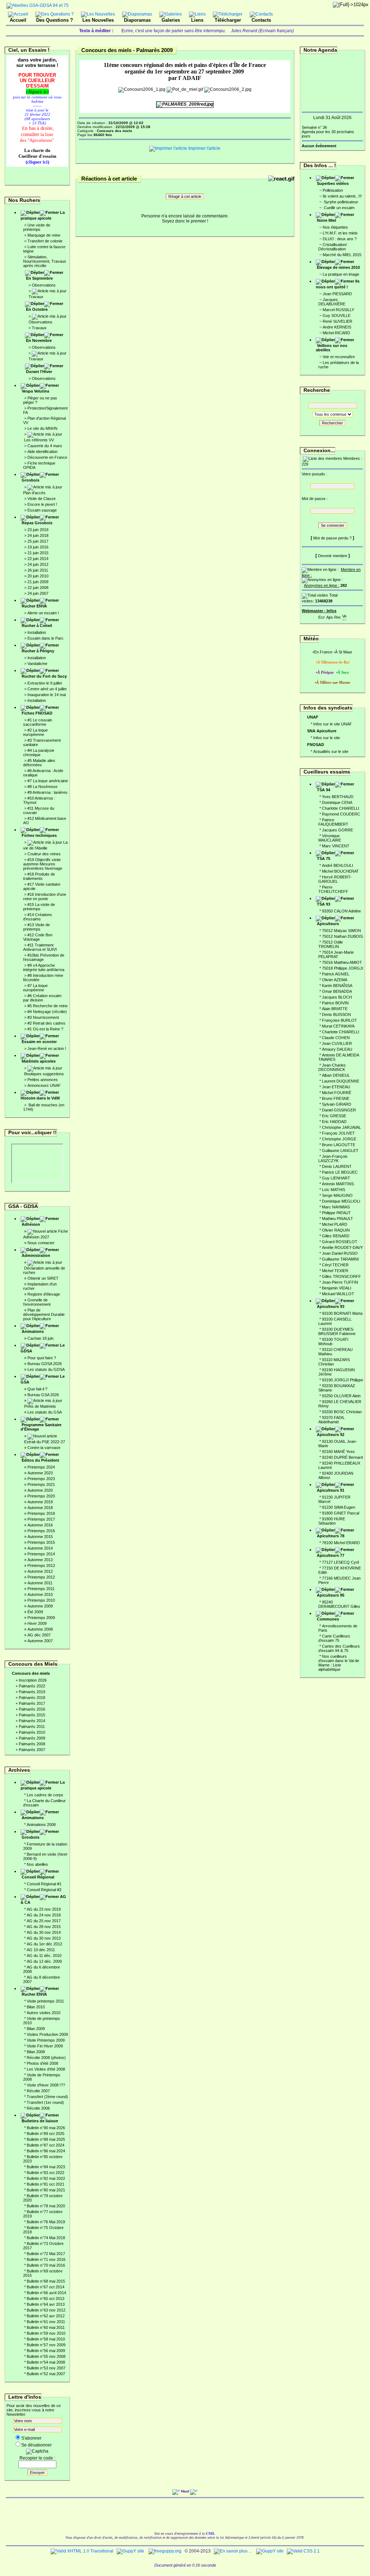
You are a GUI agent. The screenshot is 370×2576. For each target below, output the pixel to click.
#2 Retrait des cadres (46, 1023)
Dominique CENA (337, 802)
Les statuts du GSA (45, 1412)
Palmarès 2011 (32, 1726)
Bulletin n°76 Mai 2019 (46, 2222)
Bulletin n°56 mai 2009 (46, 2351)
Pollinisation (333, 190)
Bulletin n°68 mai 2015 (46, 2281)
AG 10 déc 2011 (41, 1950)
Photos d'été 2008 (42, 2063)
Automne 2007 (40, 1641)
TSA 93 (324, 904)
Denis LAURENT (337, 1166)
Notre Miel (326, 220)
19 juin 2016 (38, 547)
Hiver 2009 (37, 1623)
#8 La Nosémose (42, 787)
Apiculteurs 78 (331, 1536)
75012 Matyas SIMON (341, 931)
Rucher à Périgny (38, 651)
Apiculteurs (328, 924)
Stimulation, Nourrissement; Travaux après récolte (45, 261)
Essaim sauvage (42, 510)
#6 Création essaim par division (42, 998)
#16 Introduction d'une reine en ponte (45, 897)
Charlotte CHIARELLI (341, 808)
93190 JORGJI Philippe (343, 1380)
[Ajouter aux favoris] (330, 616)
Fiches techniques (39, 835)
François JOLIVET (338, 1133)
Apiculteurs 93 (331, 1306)
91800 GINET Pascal (341, 1513)
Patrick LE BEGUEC (340, 1172)
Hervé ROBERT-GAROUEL (335, 879)
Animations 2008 (41, 1825)
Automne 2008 (40, 1629)
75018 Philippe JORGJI (343, 968)
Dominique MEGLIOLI (341, 1201)
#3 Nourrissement (43, 1017)
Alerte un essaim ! (43, 613)
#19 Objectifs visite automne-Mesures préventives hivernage (43, 864)
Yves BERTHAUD (338, 797)
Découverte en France (47, 457)
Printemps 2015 (41, 1542)
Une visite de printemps (37, 227)
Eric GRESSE (334, 1116)
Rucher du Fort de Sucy (44, 676)
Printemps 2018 (41, 1513)
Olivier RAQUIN (336, 1230)
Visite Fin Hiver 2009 (45, 2046)
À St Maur (344, 652)
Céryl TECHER (335, 1265)
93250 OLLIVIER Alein (341, 1396)
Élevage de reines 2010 (338, 267)
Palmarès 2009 (32, 1738)
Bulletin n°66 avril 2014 (46, 2293)
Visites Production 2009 (47, 2034)
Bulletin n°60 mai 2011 (46, 2327)
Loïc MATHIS (334, 1190)
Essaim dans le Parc (46, 638)
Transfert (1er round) (45, 2102)
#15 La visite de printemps (39, 907)
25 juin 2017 (38, 541)
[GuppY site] (130, 2551)
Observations (44, 285)
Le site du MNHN (42, 428)
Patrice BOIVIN (335, 1003)
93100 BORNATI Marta (342, 1313)
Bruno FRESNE (336, 1098)
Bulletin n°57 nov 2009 (46, 2345)
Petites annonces (43, 1080)
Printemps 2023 (41, 1479)
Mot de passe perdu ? (332, 538)
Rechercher (332, 423)
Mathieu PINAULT (337, 1219)
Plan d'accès (34, 493)
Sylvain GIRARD (337, 1104)
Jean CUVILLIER (337, 1043)
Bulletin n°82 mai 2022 (46, 2178)
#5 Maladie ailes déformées (39, 763)
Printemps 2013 (41, 1565)
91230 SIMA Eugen (339, 1507)
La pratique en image (341, 274)
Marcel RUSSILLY (338, 310)
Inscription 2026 (33, 1680)
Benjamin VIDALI (337, 1288)
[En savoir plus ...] (233, 2551)
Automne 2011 (40, 1583)
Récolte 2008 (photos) (46, 2058)
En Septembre (39, 278)
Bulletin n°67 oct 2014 (46, 2287)
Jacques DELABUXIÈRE (332, 302)
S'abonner (31, 2438)
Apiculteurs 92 (331, 1435)
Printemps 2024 (41, 1467)
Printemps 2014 (41, 1554)
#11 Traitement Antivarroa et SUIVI (40, 947)
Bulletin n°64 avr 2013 (46, 2304)
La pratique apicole (43, 215)
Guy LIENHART (336, 1178)
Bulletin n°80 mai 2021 (46, 2190)
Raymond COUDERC (341, 814)
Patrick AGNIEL (336, 974)
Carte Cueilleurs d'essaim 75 (334, 1638)
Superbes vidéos (333, 183)
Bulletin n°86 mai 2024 (46, 2151)
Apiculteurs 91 (331, 1490)
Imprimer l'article (204, 148)
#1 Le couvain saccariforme (38, 722)
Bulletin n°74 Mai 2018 (46, 2238)
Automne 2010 (40, 1594)
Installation (37, 632)
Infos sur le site (327, 738)
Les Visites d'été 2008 (46, 2069)
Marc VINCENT (336, 846)
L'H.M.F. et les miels (340, 233)
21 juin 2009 (38, 582)
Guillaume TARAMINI (340, 1259)
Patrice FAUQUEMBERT (333, 822)
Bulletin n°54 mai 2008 (46, 2362)
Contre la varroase (44, 1448)
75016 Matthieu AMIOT (342, 962)
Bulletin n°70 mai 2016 (46, 2265)
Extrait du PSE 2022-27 (45, 1442)
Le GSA (43, 1379)
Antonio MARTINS (338, 1184)
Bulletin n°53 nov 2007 (46, 2368)
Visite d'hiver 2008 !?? (46, 2085)
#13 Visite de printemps (36, 927)
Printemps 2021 (41, 1484)
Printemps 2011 (41, 1589)
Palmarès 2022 (32, 1686)
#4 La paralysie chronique (39, 753)
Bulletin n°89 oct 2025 (46, 2134)
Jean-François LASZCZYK (333, 1158)
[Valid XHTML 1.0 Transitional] (82, 2551)
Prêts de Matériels (40, 1406)
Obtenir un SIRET (43, 1278)
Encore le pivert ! (42, 504)
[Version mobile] (344, 616)
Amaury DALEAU (337, 1049)
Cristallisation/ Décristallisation (333, 247)
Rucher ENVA (34, 606)
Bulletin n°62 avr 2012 (46, 2316)
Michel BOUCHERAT (340, 871)
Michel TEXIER (335, 1271)
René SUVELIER (337, 321)
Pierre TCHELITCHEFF (333, 889)
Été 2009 (35, 1612)
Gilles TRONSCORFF (341, 1276)
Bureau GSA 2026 (43, 1395)
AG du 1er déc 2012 (44, 1944)
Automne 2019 (40, 1502)
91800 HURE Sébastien (332, 1521)
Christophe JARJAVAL (341, 1127)
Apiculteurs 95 (331, 1595)
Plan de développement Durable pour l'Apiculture (44, 1314)
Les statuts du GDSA (46, 1369)
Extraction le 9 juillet (45, 683)
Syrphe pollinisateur (340, 202)
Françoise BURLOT (339, 1020)
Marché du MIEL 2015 (342, 255)
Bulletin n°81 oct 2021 (46, 2184)
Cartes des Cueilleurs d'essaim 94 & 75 (339, 1648)
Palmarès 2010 (32, 1732)
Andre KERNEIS (337, 327)
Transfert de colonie (45, 241)
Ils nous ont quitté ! (338, 284)
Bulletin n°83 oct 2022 (46, 2173)
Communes (328, 1619)
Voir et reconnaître (339, 357)
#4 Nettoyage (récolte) (47, 1012)
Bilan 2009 (36, 2029)
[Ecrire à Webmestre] (322, 616)
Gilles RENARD (336, 1236)
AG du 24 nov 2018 (44, 1915)
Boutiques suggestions (44, 1074)
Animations (33, 1331)
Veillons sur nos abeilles (332, 348)
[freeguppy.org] (165, 2551)
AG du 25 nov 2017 (44, 1921)
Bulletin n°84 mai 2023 (46, 2167)
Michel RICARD (336, 333)
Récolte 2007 (38, 2091)
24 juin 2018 (38, 535)
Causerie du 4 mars (45, 446)
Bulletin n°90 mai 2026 (46, 2128)
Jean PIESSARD (337, 294)
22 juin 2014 (38, 559)
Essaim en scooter (39, 1042)
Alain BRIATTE (335, 1009)
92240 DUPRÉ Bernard (342, 1457)
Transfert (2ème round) (47, 2097)
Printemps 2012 (41, 1577)
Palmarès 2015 (32, 1715)
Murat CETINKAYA (338, 1026)
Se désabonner (36, 2445)
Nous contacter (41, 1243)
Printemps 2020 (41, 1496)
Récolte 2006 (38, 2108)
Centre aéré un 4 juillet (47, 689)
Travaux (36, 297)
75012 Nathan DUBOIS (342, 936)
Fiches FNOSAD (37, 713)
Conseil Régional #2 (44, 1890)
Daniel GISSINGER (339, 1110)
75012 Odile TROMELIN (331, 944)
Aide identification (42, 452)
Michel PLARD (335, 1224)
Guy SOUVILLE (337, 315)
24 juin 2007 (38, 593)
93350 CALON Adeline (341, 911)
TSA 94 (324, 790)
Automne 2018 (40, 1508)
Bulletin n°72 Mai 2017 (46, 2254)
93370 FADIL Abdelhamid (332, 1420)
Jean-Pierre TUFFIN (340, 1282)
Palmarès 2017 (32, 1703)
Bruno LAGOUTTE (339, 1145)
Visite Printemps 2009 (46, 2040)
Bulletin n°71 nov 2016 (46, 2259)
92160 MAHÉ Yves (338, 1452)
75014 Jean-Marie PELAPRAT (336, 954)
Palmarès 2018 (32, 1698)
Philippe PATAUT (336, 1213)
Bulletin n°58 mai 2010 (46, 2339)
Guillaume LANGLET (340, 1151)
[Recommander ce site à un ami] (337, 616)
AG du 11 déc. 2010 (44, 1956)
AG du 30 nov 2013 (44, 1938)
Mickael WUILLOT (338, 1294)
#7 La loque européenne (35, 988)
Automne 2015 (40, 1537)
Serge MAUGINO (337, 1195)
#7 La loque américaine (48, 781)
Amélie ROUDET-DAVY (342, 1247)
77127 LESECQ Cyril (340, 1562)
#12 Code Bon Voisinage (38, 937)
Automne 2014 (40, 1548)
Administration (36, 1255)
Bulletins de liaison (40, 2121)
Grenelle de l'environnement (37, 1302)
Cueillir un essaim (339, 208)
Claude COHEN (336, 1038)
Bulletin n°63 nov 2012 (46, 2310)
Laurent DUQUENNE (341, 1081)
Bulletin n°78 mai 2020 (46, 2206)
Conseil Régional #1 (44, 1884)
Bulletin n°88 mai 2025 (46, 2139)
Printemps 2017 (41, 1519)
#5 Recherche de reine (48, 1006)
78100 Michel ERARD (341, 1543)
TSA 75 (324, 859)
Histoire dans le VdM (40, 1098)
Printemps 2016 (41, 1531)
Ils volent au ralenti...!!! (342, 196)
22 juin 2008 (38, 588)
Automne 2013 (40, 1560)
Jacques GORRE (337, 830)
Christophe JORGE (339, 1139)
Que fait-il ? (37, 1389)
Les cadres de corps (45, 1795)
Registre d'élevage (44, 1294)
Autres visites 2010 (44, 2013)
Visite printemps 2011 (45, 2001)
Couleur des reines (44, 854)
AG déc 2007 (39, 1635)
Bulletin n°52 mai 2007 (46, 2374)
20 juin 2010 (38, 576)
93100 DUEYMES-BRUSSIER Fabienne (337, 1331)
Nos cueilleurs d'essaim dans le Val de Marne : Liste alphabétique (339, 1663)
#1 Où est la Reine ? (45, 1029)
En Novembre (39, 340)
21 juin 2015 (38, 553)
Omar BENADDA (337, 991)
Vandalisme (37, 664)
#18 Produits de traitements (39, 876)
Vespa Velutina (35, 391)
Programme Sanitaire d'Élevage (41, 1427)
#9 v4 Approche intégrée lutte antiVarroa (44, 967)
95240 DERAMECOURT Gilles (339, 1604)
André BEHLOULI (337, 865)
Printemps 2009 (41, 1618)
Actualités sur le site (331, 751)
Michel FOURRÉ (337, 1093)
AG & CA (43, 1899)
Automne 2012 (40, 1571)
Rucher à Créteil (37, 626)
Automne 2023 (40, 1473)
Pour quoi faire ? (42, 1358)
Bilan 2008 (36, 2052)
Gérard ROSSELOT (340, 1242)
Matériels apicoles (39, 1061)
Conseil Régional (38, 1877)
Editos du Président (40, 1460)
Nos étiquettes (335, 227)
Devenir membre (333, 556)
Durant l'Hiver (39, 372)
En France (323, 652)
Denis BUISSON (336, 1014)
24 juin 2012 (38, 564)
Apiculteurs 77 (331, 1555)
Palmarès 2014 (32, 1721)
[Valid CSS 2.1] (303, 2551)
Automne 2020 (40, 1490)
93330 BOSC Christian (342, 1412)
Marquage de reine (44, 235)
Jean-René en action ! (47, 1048)
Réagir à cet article (185, 196)
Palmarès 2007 (32, 1750)
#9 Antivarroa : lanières (48, 792)
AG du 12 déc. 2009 (44, 1961)
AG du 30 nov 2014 (44, 1932)
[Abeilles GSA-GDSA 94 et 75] (38, 5)
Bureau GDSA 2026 (45, 1364)
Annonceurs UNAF (44, 1085)
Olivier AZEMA (335, 980)
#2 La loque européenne (35, 732)
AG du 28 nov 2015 (44, 1927)
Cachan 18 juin (40, 1338)
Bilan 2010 (36, 2007)
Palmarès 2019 (32, 1692)
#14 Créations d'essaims (38, 917)
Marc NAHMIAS (336, 1207)
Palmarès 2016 (32, 1709)
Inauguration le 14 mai (47, 695)
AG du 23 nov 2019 (44, 1909)
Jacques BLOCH (337, 997)
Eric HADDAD (334, 1122)
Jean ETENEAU (336, 1087)
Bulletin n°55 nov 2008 (46, 2356)
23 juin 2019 (38, 530)
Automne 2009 (40, 1606)
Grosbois (31, 480)
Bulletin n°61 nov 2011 (46, 2322)
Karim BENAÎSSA (337, 986)
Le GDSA (43, 1348)
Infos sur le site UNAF (333, 724)
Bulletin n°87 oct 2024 (46, 2145)
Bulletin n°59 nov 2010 (46, 2333)
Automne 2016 (40, 1525)
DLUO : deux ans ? (340, 239)
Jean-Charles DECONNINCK (332, 1067)
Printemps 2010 (41, 1600)
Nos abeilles (37, 1864)
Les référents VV (39, 440)
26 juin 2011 (38, 570)
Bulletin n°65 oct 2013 (46, 2299)
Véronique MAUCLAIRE (330, 838)
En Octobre (37, 309)
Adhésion (31, 1224)
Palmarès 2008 (32, 1744)
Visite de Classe (42, 499)
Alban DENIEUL (336, 1075)
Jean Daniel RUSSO (340, 1253)
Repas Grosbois (37, 523)
